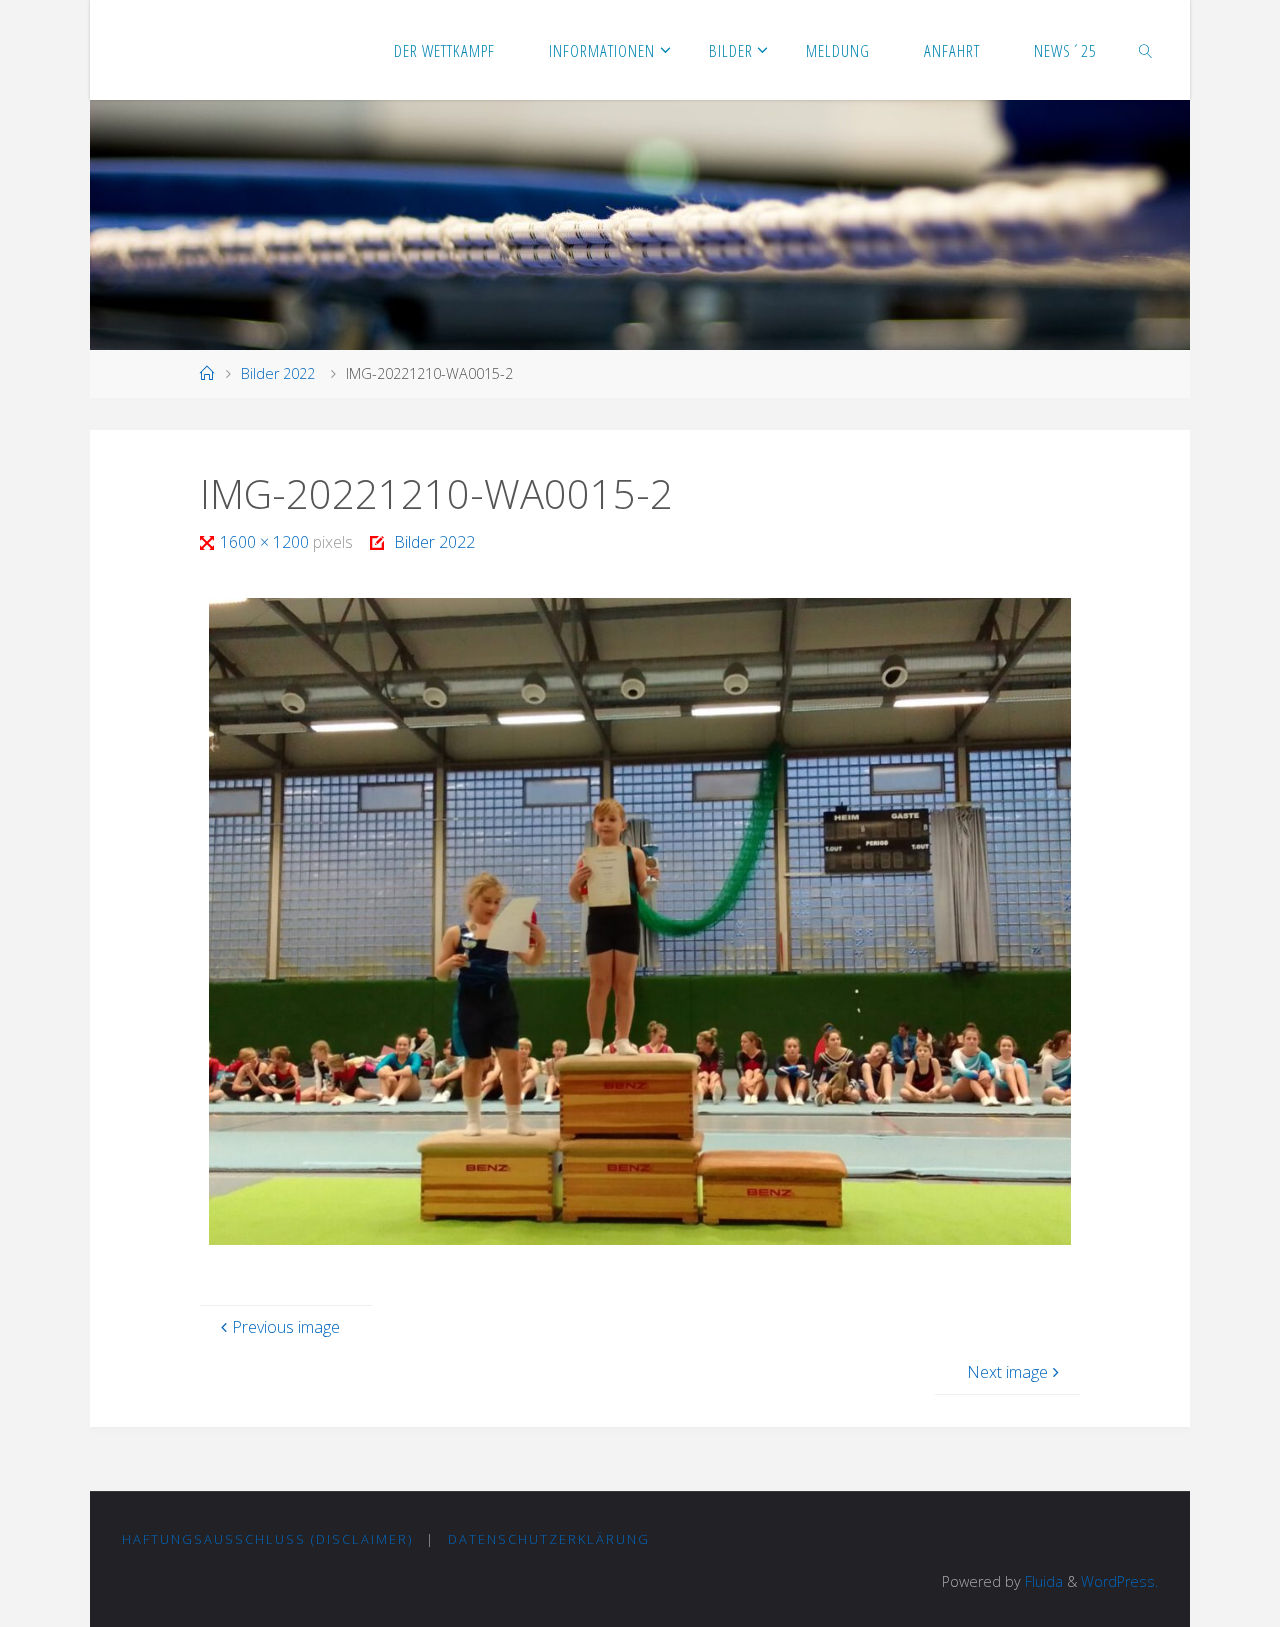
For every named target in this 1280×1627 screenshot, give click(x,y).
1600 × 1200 (266, 542)
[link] (1146, 50)
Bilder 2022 (278, 373)
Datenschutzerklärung (549, 1539)
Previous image (286, 1327)
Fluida (1042, 1581)
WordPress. (1119, 1581)
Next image (1007, 1372)
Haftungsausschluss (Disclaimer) (267, 1539)
